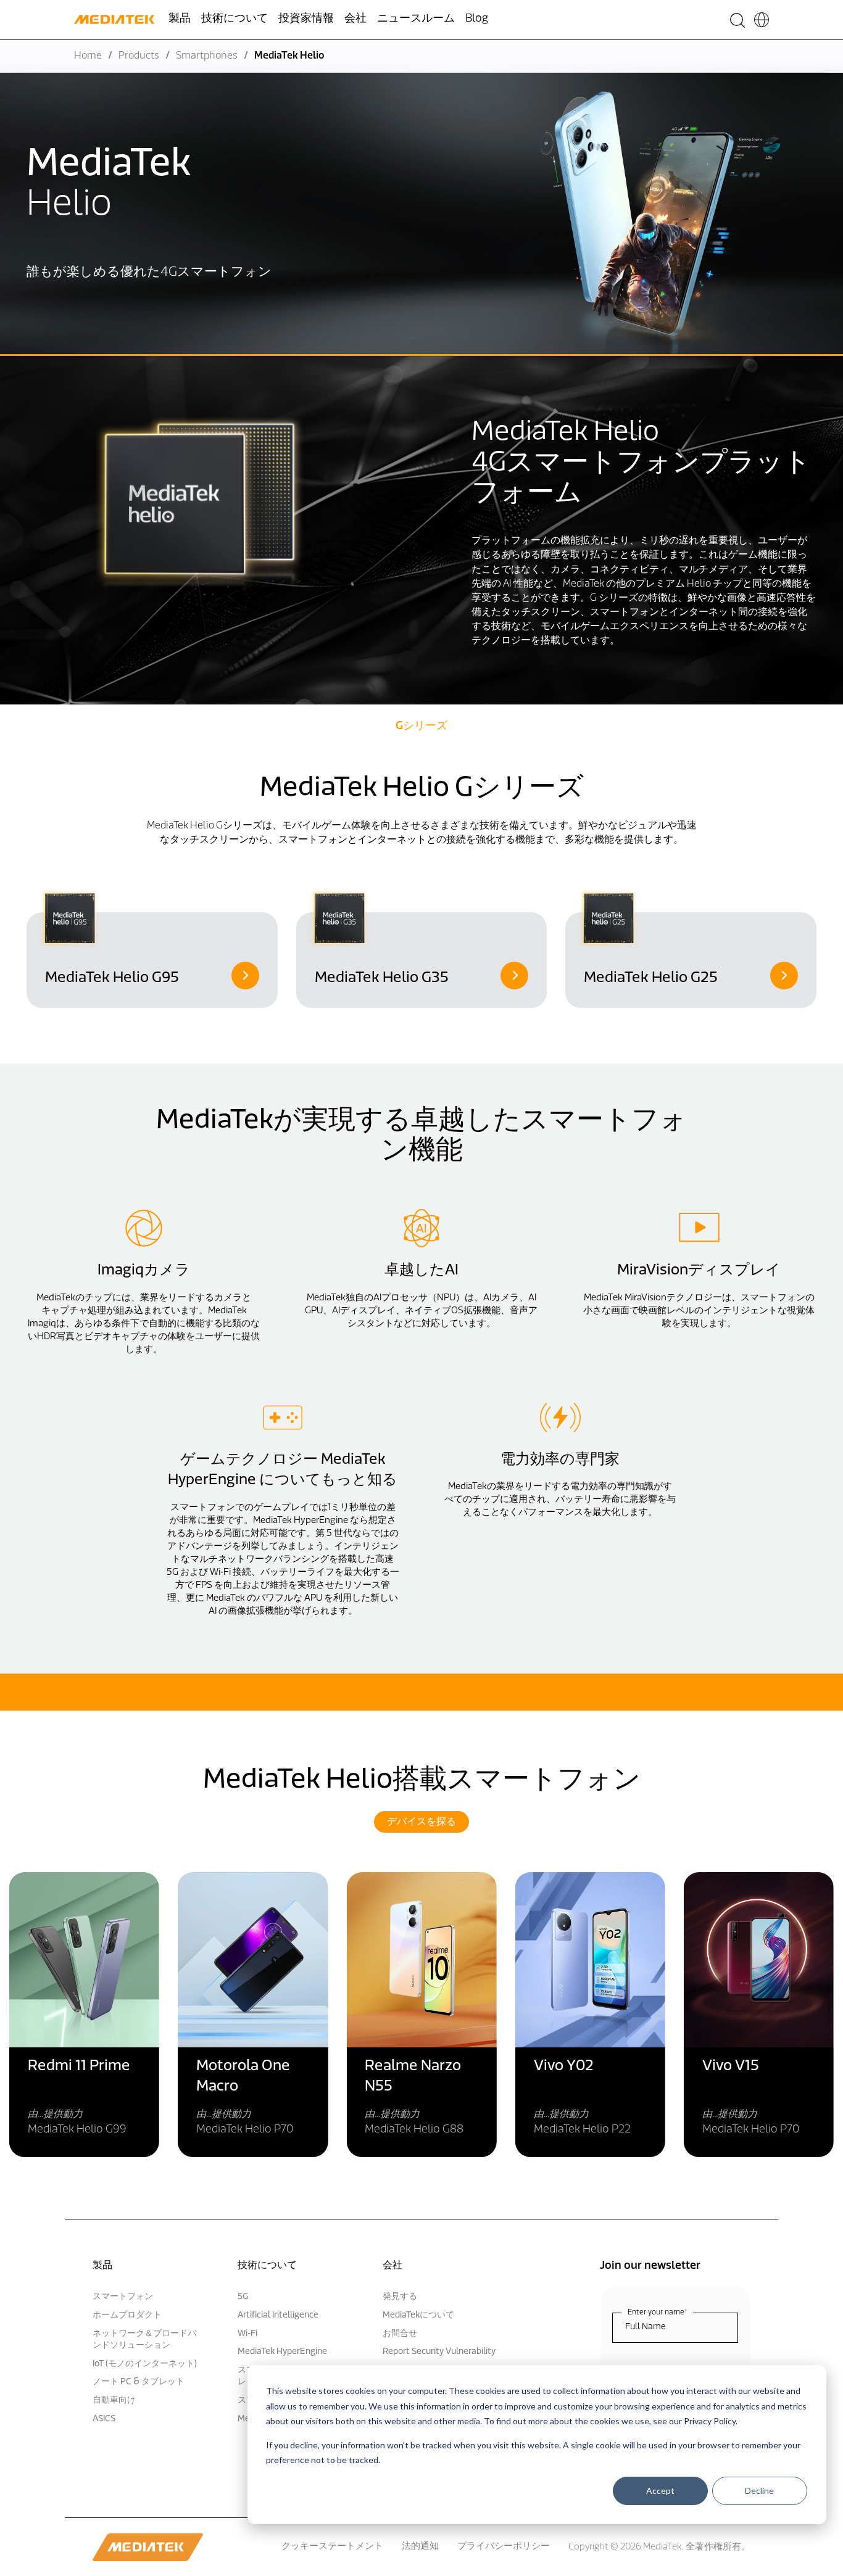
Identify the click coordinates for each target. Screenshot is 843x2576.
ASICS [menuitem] (104, 2419)
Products (139, 56)
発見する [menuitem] (400, 2297)
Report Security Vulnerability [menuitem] (439, 2352)
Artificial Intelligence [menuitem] (278, 2315)
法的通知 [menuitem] (420, 2547)
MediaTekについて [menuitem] (418, 2315)
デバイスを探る (421, 1822)
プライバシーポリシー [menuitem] (504, 2547)
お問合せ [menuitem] (400, 2334)
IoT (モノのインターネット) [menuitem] (145, 2364)
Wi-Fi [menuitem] (247, 2334)
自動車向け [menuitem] (114, 2401)
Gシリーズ (421, 727)
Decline (759, 2491)
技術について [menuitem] (235, 19)
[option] (152, 948)
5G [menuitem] (243, 2297)
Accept (660, 2491)
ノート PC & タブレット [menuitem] (139, 2382)
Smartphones (207, 56)
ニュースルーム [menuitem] (416, 19)
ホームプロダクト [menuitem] (127, 2315)
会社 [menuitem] (355, 19)
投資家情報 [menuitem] (306, 19)
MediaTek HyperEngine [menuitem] (282, 2352)
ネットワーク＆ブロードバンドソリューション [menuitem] (144, 2340)
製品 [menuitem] (180, 19)
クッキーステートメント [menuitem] (332, 2547)
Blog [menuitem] (477, 19)
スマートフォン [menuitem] (123, 2297)
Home (88, 56)
